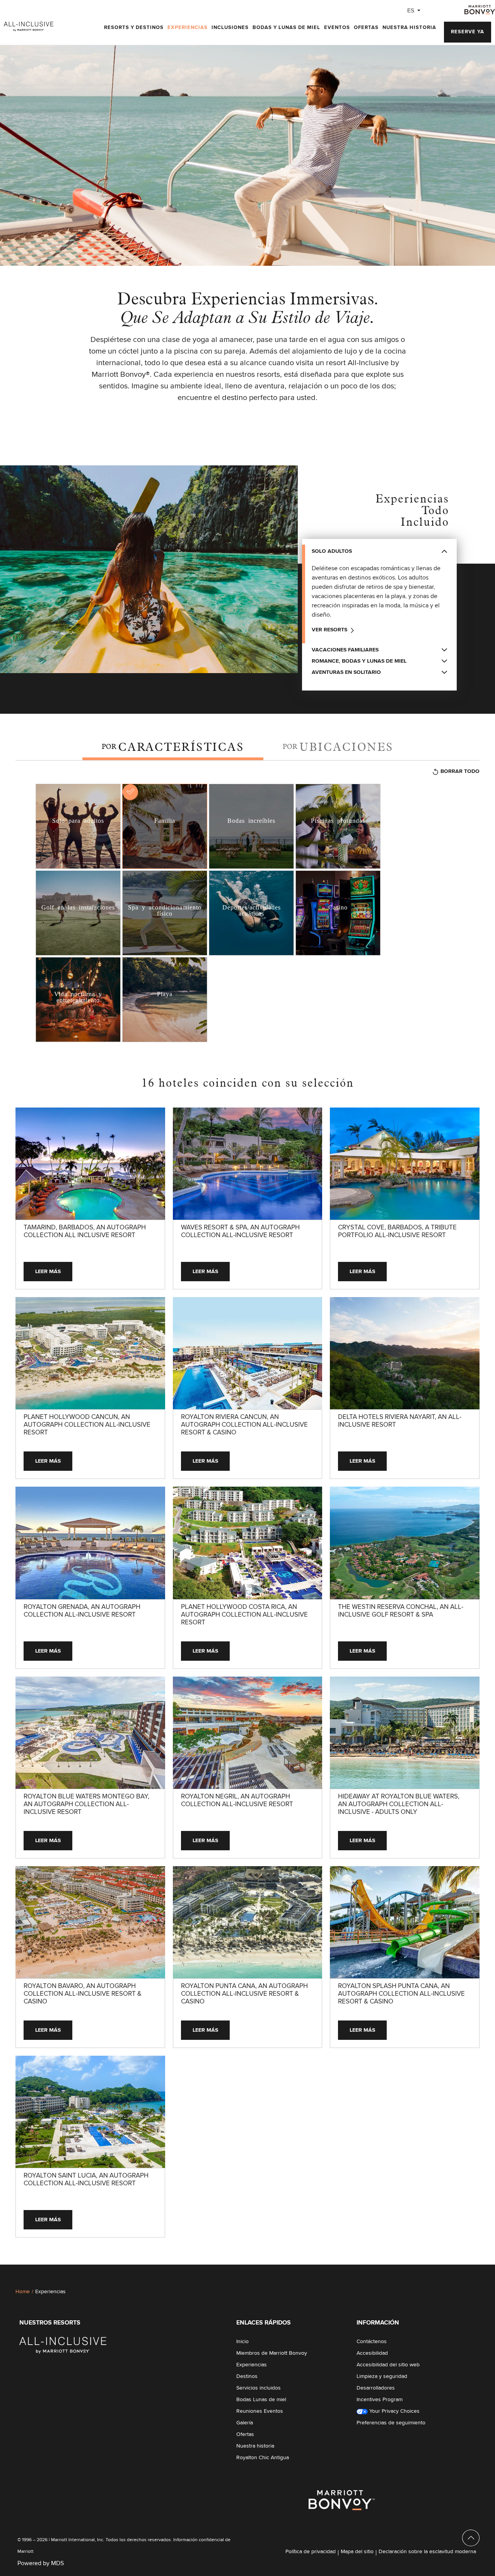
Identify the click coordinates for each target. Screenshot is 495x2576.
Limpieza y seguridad (382, 2246)
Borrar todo (460, 771)
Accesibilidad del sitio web (388, 2234)
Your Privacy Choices (394, 2280)
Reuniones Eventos (260, 2280)
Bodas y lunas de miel (286, 28)
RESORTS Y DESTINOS (134, 28)
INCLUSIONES (230, 28)
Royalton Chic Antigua (263, 2327)
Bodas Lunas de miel (261, 2269)
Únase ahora (447, 2566)
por (173, 747)
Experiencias (188, 28)
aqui (199, 2566)
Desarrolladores (376, 2257)
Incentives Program (380, 2269)
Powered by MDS (41, 2432)
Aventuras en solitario (346, 672)
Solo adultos (332, 551)
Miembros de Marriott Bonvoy (272, 2222)
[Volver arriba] (471, 2407)
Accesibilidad (372, 2222)
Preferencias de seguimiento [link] (391, 2292)
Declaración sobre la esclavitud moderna (427, 2421)
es (411, 10)
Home (23, 2161)
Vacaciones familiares (345, 650)
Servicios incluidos (259, 2257)
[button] (468, 32)
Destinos (247, 2246)
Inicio (242, 2211)
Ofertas (366, 28)
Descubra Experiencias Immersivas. (248, 308)
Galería (245, 2292)
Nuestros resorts (50, 2192)
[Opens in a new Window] (480, 9)
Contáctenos (372, 2211)
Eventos (337, 28)
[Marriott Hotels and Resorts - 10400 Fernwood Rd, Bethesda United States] (63, 2214)
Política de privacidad (311, 2421)
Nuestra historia (409, 28)
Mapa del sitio (357, 2421)
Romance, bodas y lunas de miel (359, 661)
